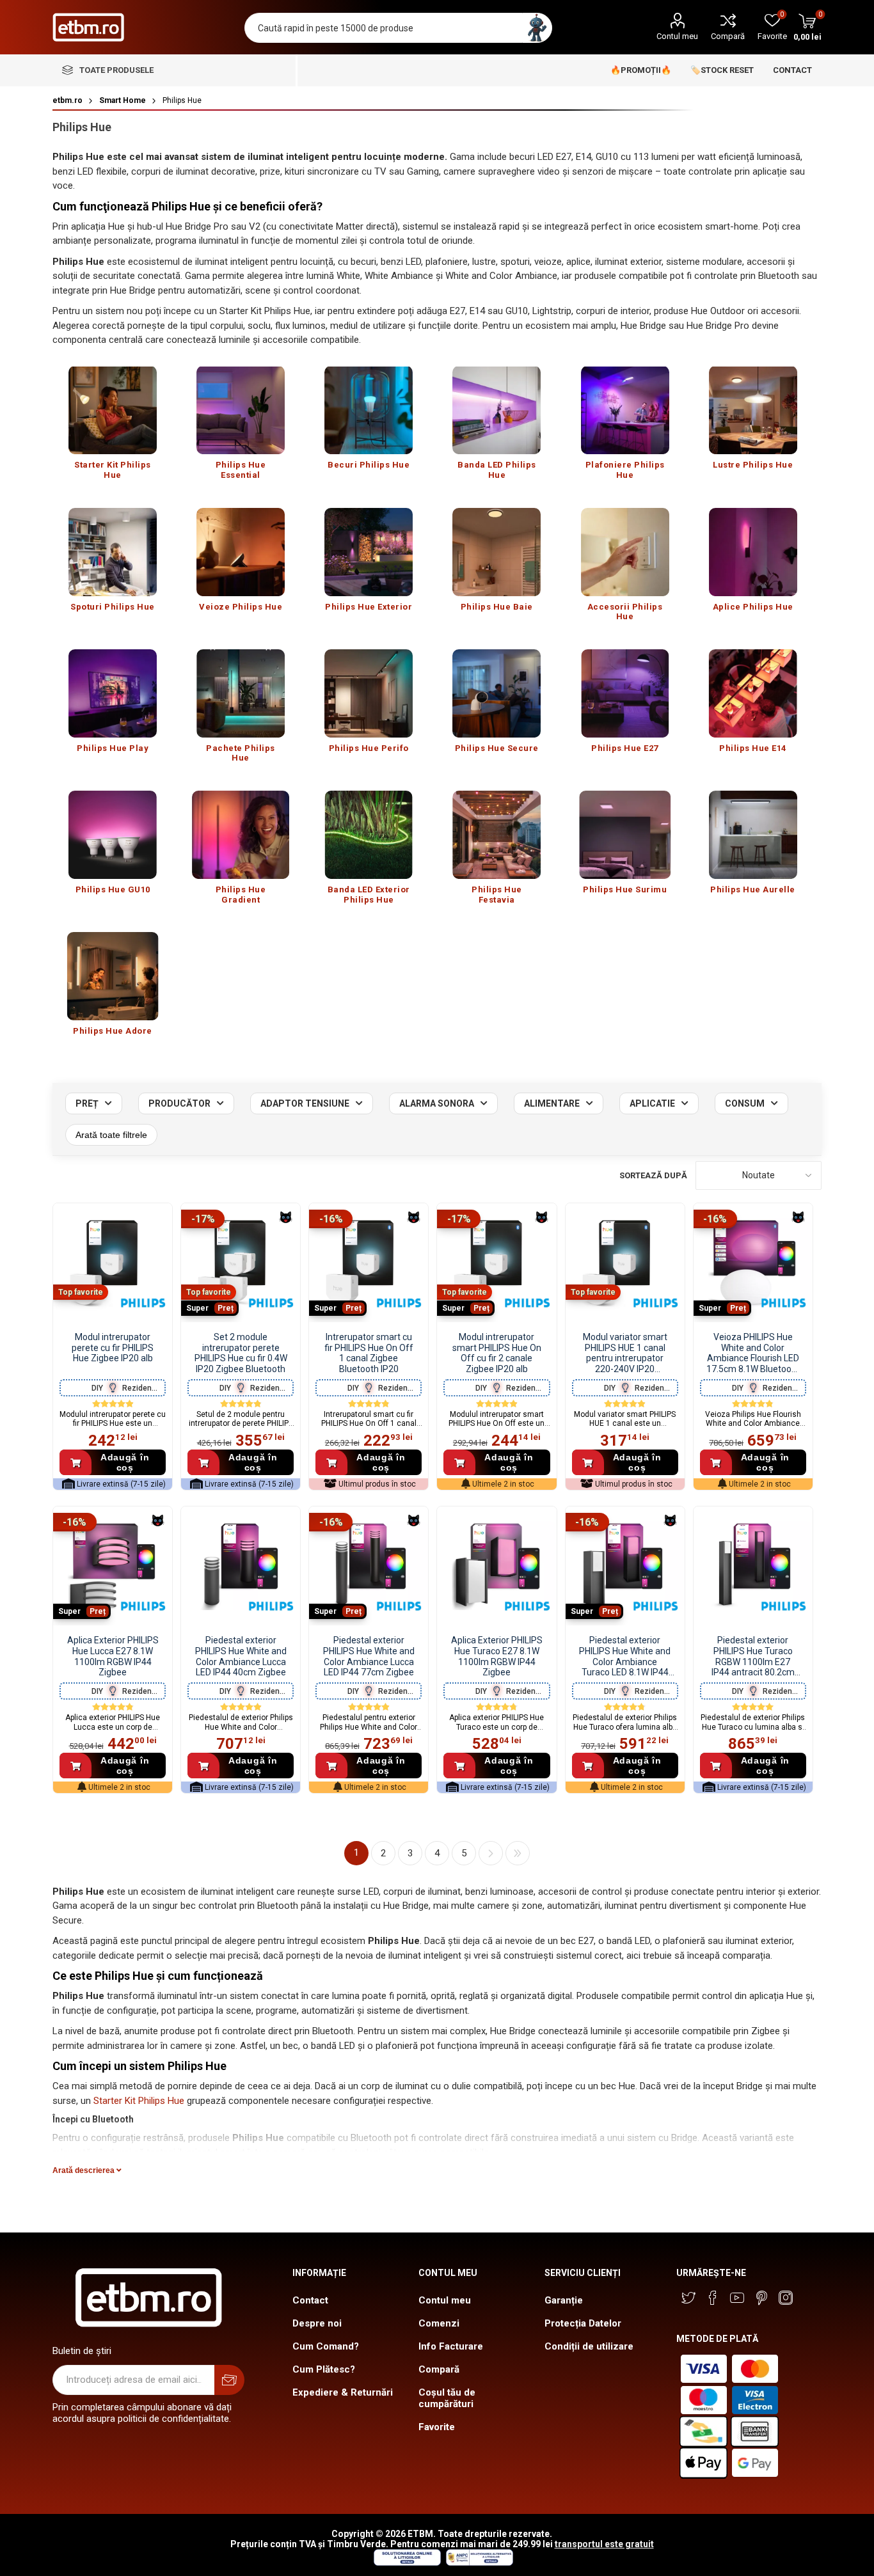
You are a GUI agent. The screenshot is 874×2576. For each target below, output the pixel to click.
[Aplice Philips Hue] (753, 552)
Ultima (518, 1853)
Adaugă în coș (125, 1462)
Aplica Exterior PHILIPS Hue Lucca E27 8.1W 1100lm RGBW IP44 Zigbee (113, 1656)
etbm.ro (68, 100)
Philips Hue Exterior (369, 607)
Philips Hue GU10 (113, 889)
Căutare (537, 28)
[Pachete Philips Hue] (241, 693)
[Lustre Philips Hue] (753, 411)
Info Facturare (451, 2346)
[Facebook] (713, 2298)
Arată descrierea (84, 2170)
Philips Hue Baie (497, 607)
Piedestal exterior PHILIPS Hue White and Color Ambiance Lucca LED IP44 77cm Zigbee (369, 1656)
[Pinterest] (761, 2298)
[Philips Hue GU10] (113, 835)
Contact (310, 2300)
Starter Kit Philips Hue (113, 470)
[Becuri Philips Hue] (369, 411)
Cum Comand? (326, 2346)
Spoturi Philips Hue (113, 607)
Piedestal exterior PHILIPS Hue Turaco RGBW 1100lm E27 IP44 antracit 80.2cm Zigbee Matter (753, 1656)
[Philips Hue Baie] (497, 552)
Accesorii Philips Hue (625, 612)
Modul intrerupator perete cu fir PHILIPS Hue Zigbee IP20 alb (113, 1348)
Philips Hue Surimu (625, 889)
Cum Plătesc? (324, 2369)
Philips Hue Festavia (497, 895)
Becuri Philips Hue (369, 465)
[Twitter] (688, 2298)
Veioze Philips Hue (241, 607)
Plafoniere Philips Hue (625, 470)
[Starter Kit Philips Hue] (113, 411)
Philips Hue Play (113, 748)
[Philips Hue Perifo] (369, 693)
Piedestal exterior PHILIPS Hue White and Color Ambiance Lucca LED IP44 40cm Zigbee (241, 1656)
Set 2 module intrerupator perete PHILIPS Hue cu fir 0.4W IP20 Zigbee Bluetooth (241, 1353)
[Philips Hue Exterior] (369, 552)
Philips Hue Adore (113, 1031)
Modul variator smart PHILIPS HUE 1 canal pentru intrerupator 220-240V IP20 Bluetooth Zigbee (625, 1353)
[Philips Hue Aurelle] (753, 835)
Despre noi (317, 2323)
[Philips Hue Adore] (113, 976)
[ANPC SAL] (478, 2563)
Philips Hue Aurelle (753, 889)
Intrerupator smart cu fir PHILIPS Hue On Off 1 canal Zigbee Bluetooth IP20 (369, 1353)
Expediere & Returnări (343, 2392)
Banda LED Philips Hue (497, 470)
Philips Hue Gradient (241, 895)
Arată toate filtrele (111, 1135)
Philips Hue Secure (497, 748)
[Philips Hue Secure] (497, 693)
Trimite (229, 2380)
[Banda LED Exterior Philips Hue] (369, 835)
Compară (728, 36)
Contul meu (677, 36)
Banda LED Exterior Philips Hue (369, 895)
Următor (491, 1853)
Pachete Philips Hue (241, 753)
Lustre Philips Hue (753, 465)
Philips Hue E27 (625, 748)
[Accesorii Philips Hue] (625, 552)
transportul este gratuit (604, 2544)
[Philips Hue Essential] (241, 411)
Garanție (564, 2300)
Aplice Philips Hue (753, 607)
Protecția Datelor (583, 2323)
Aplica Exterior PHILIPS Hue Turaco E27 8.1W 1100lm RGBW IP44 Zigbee (497, 1656)
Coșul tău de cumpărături (447, 2398)
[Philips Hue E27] (625, 693)
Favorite (437, 2427)
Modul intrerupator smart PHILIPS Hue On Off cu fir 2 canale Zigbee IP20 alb (497, 1353)
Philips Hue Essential (241, 470)
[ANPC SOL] (407, 2563)
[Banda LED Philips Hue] (497, 411)
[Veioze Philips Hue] (241, 552)
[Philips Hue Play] (113, 693)
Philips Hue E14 (753, 748)
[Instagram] (786, 2298)
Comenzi (439, 2323)
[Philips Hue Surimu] (625, 835)
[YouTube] (737, 2298)
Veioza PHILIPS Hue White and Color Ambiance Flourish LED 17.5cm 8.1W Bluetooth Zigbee (753, 1353)
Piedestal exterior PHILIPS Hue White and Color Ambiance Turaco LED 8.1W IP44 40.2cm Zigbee (625, 1656)
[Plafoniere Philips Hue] (625, 411)
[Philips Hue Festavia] (497, 835)
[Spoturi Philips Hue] (113, 552)
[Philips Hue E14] (753, 693)
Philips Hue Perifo (369, 748)
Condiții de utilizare (589, 2346)
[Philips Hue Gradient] (241, 835)
